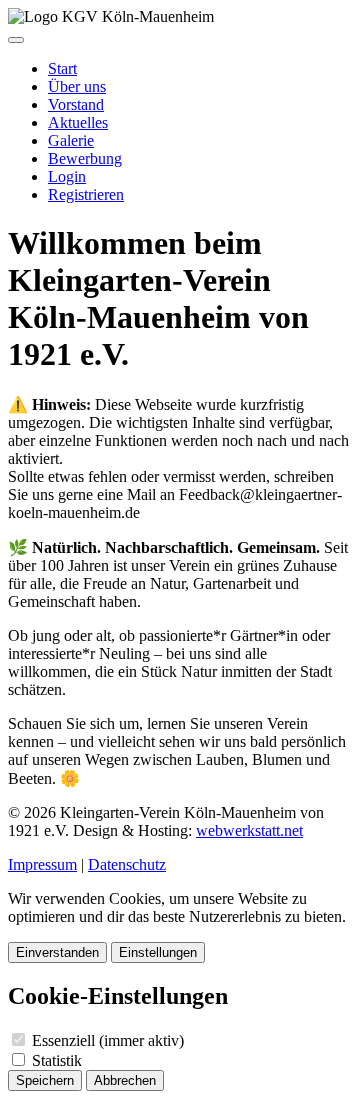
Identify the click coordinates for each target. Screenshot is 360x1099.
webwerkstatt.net (249, 830)
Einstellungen (158, 952)
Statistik (55, 1060)
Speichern (45, 1080)
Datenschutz (127, 864)
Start (62, 68)
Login (67, 176)
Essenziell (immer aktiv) (106, 1040)
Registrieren (86, 194)
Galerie (71, 140)
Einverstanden (57, 952)
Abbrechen (125, 1080)
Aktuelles (78, 122)
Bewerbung (85, 158)
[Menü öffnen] (16, 40)
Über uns (77, 86)
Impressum (42, 864)
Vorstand (76, 104)
